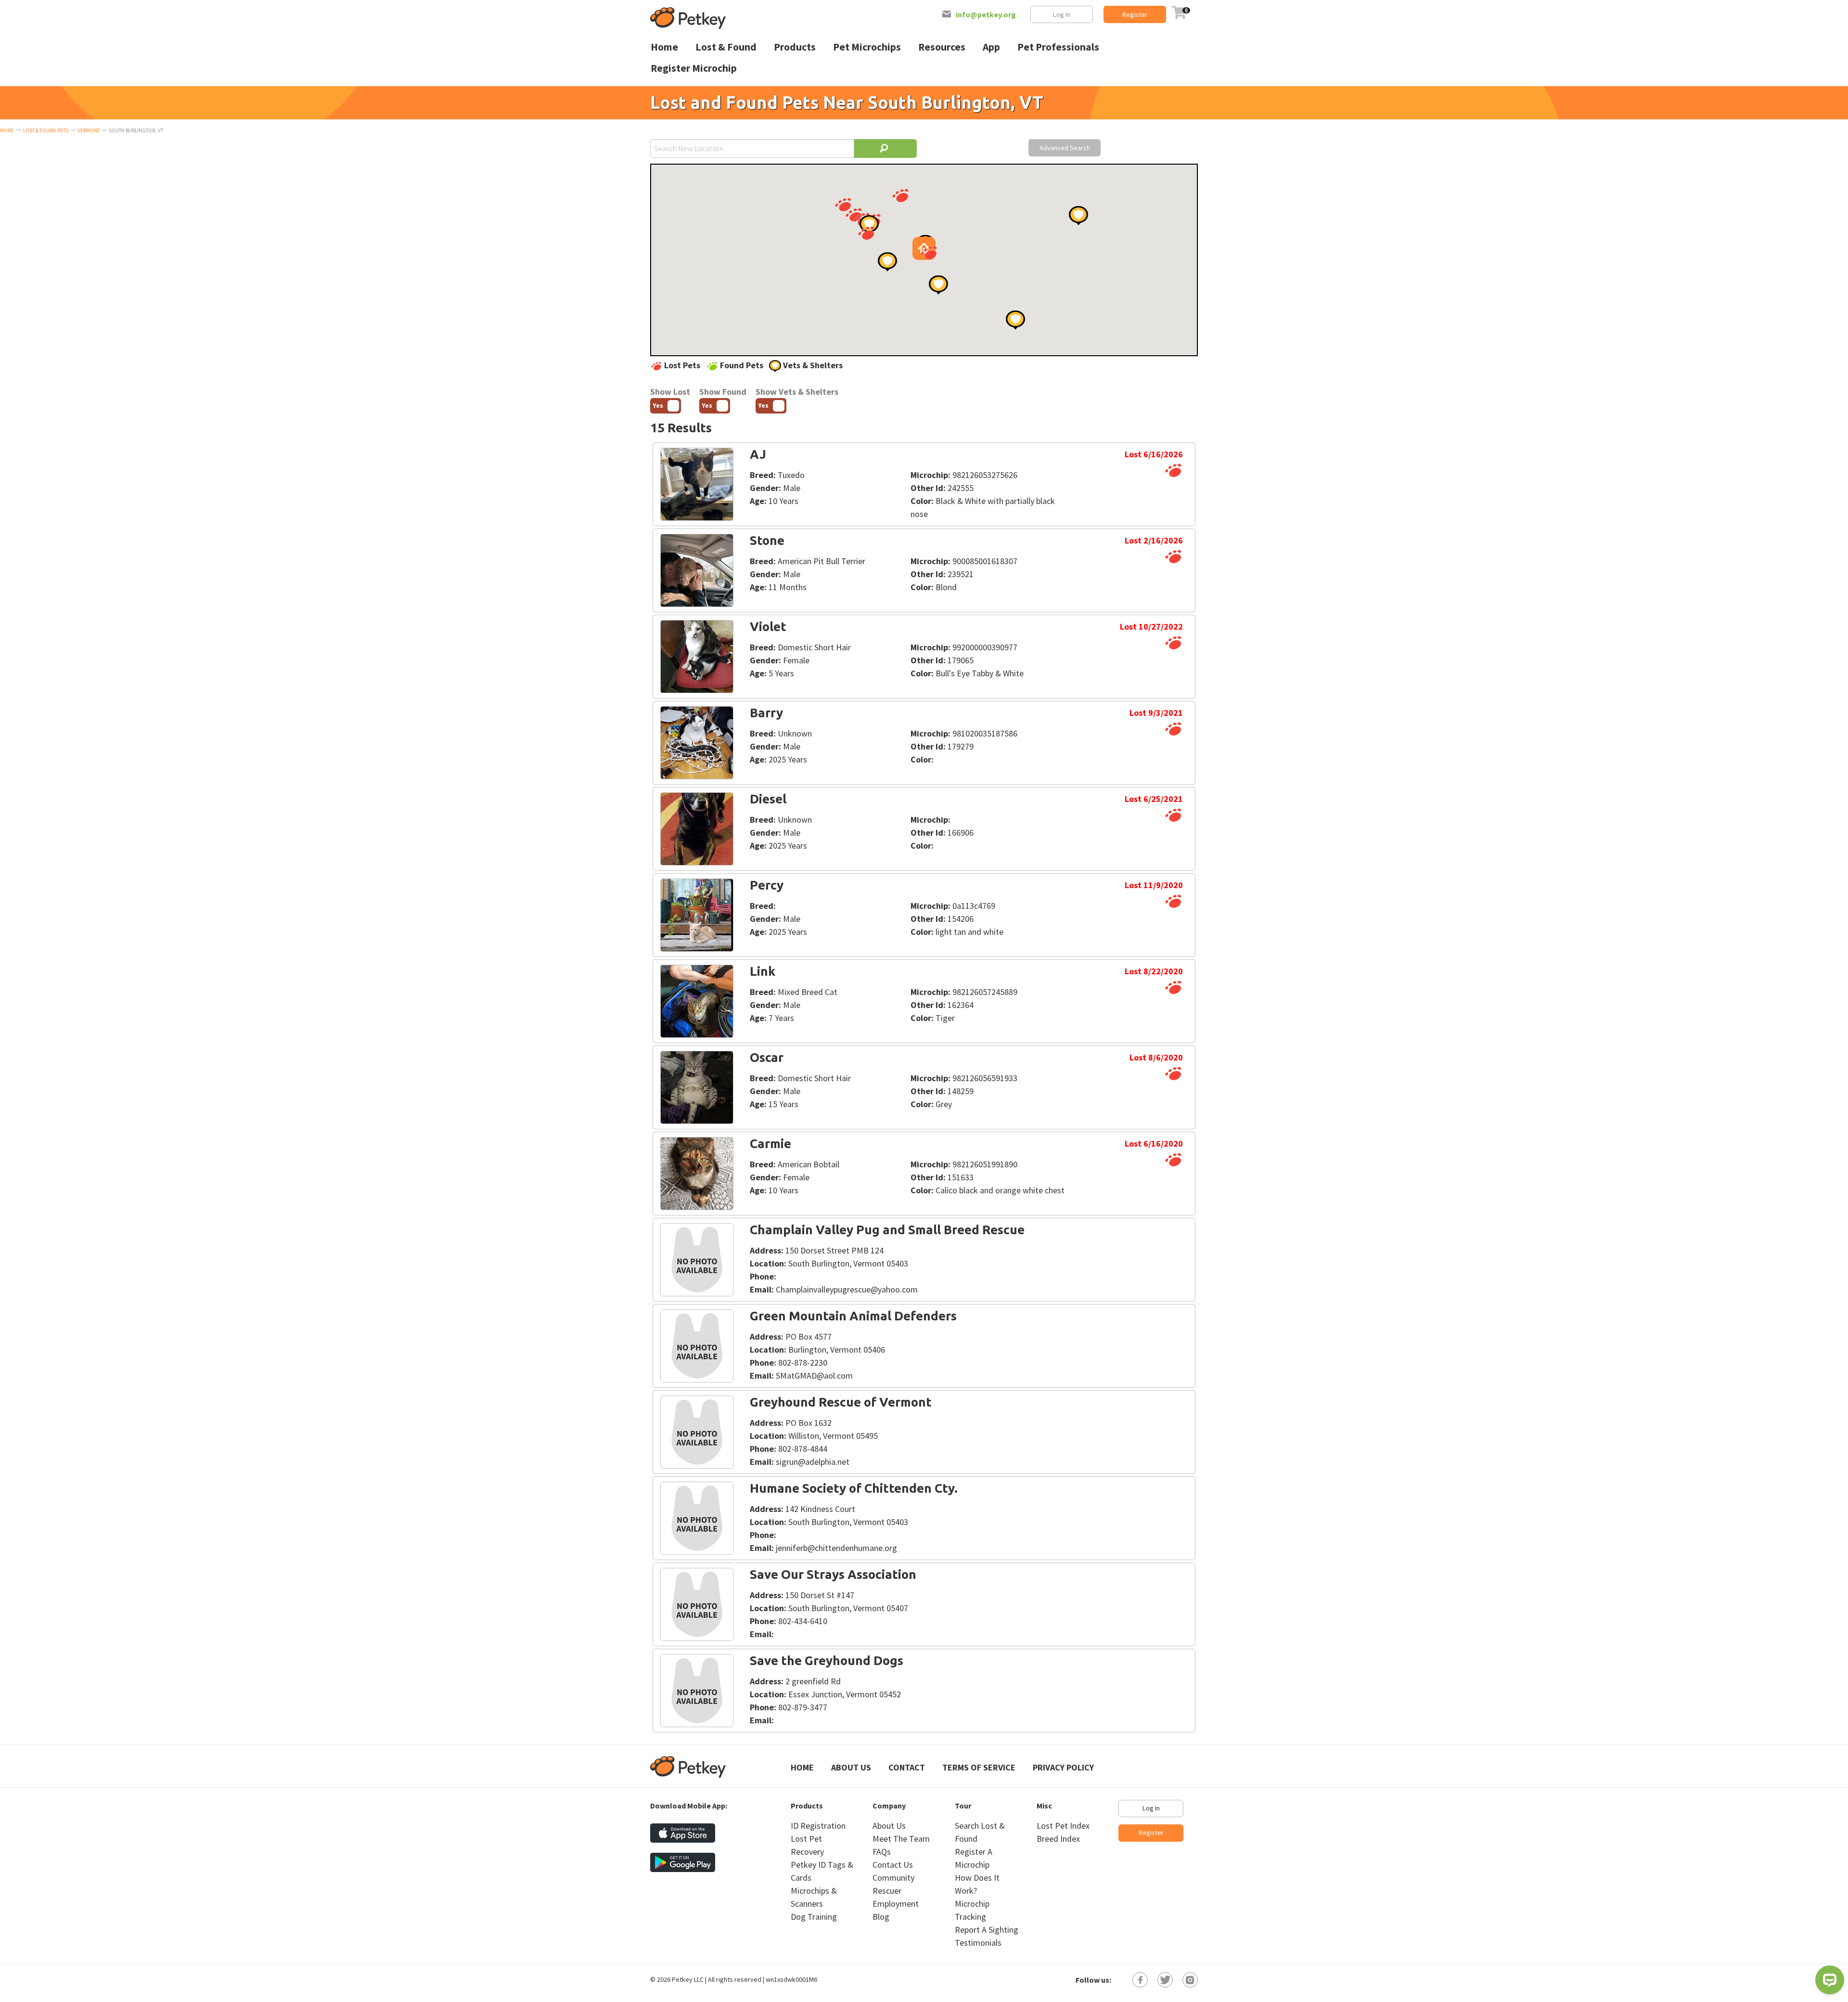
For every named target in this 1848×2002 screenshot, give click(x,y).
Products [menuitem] (795, 47)
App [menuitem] (991, 47)
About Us (851, 1767)
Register (1135, 14)
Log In (1062, 14)
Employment (896, 1904)
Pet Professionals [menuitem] (1058, 47)
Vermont (89, 130)
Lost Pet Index (1063, 1826)
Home (7, 130)
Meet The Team (901, 1839)
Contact (907, 1767)
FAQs (882, 1852)
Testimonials (978, 1943)
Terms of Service (979, 1767)
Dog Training (814, 1917)
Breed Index (1058, 1839)
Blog (881, 1917)
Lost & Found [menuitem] (726, 47)
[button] (843, 205)
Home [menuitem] (664, 47)
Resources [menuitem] (942, 47)
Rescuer (887, 1891)
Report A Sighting (987, 1930)
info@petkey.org (986, 14)
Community (893, 1878)
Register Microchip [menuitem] (694, 68)
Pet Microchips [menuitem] (867, 47)
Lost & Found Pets (46, 130)
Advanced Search (1065, 148)
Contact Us (893, 1865)
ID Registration (818, 1826)
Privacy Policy (1063, 1767)
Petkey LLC (688, 1979)
